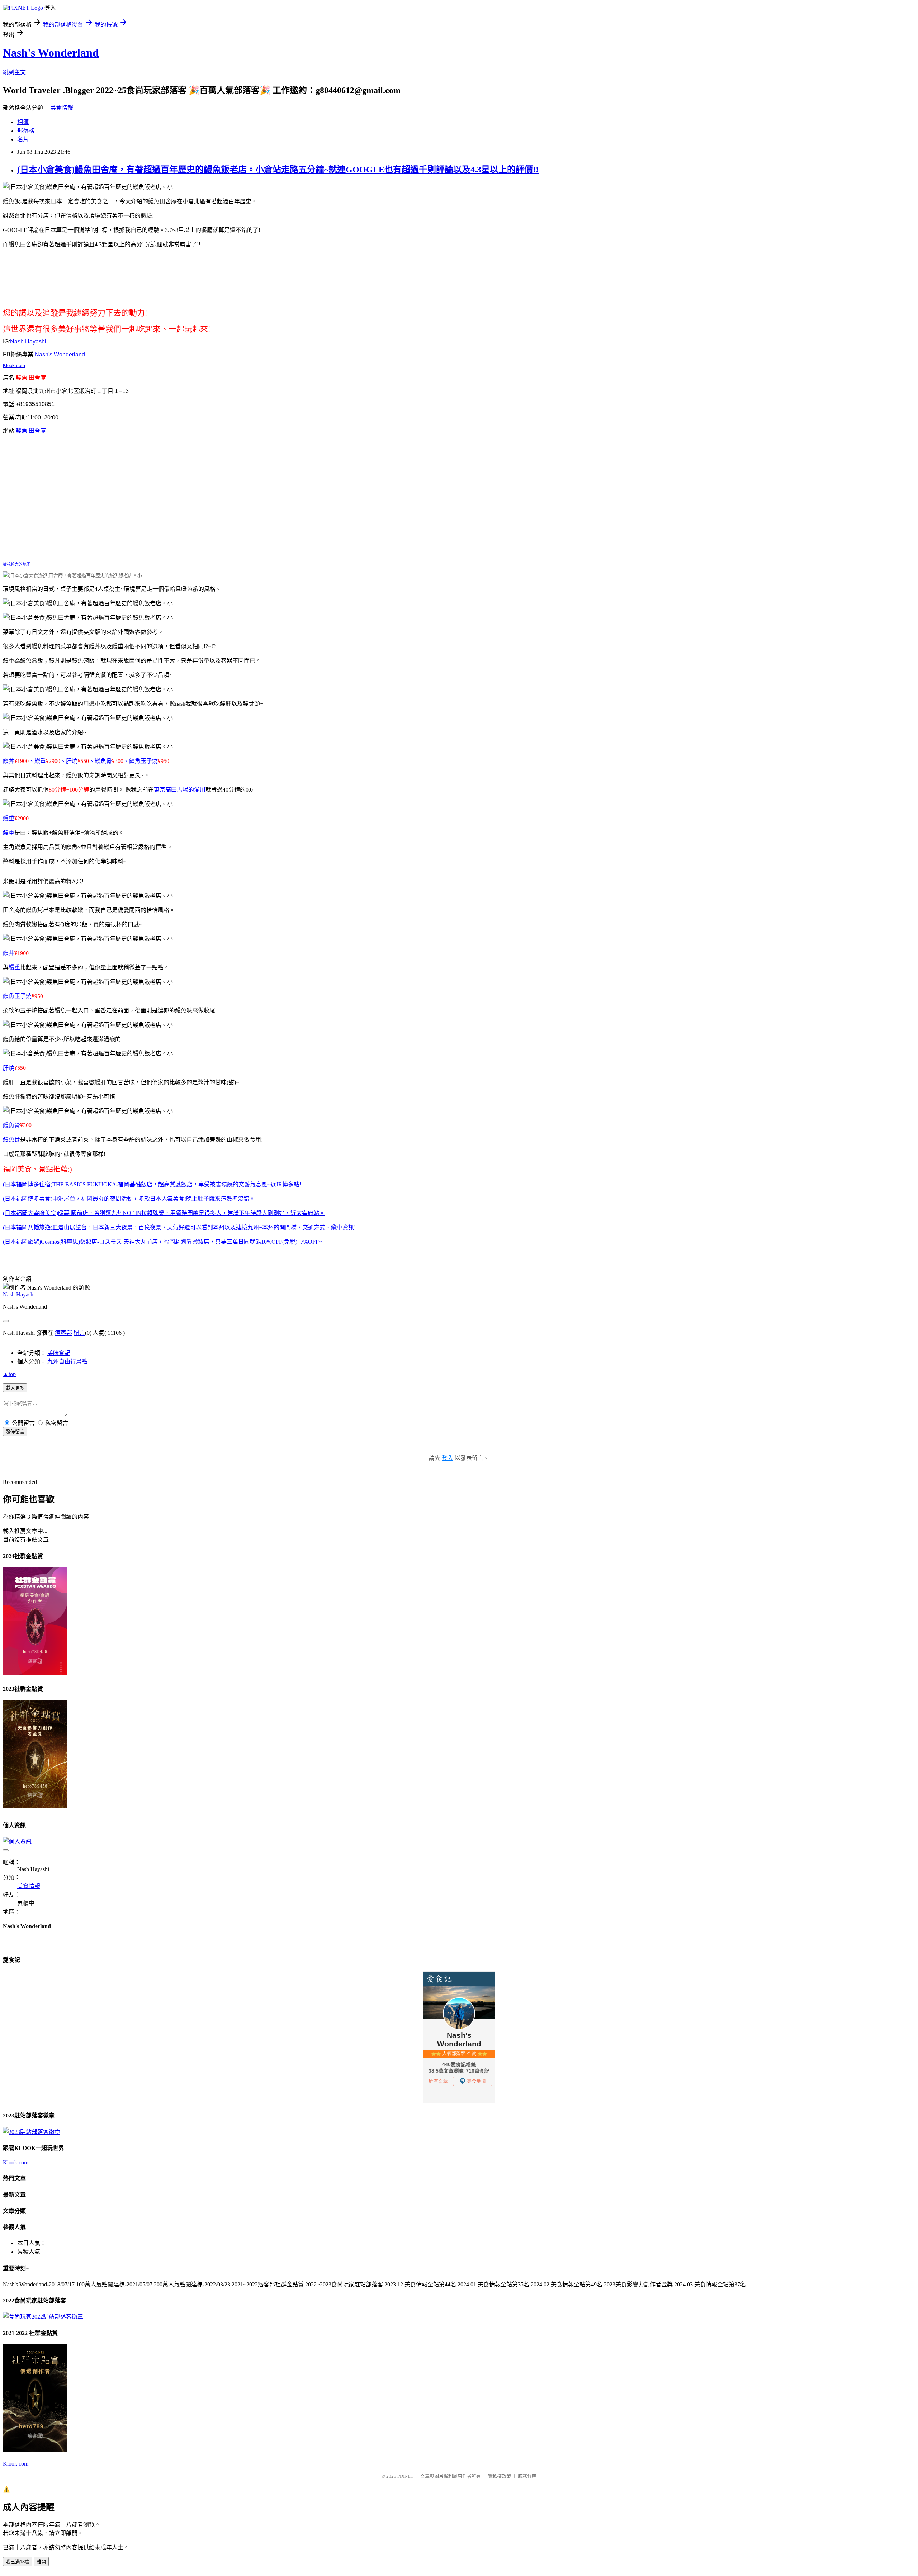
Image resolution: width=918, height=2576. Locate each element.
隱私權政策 (499, 2476)
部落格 (26, 131)
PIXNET (405, 2476)
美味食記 (59, 1353)
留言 (79, 1333)
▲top (9, 1374)
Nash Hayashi (19, 1294)
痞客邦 (63, 1333)
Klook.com (14, 366)
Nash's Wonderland (51, 53)
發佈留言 (15, 1432)
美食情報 (62, 108)
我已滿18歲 (18, 2562)
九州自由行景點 (67, 1361)
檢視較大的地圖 (17, 564)
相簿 (23, 122)
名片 (23, 139)
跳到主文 (14, 72)
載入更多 (15, 1388)
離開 (41, 2562)
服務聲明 (527, 2476)
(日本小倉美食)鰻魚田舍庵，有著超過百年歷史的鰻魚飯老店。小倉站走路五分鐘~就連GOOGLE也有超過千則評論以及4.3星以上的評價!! (278, 170)
